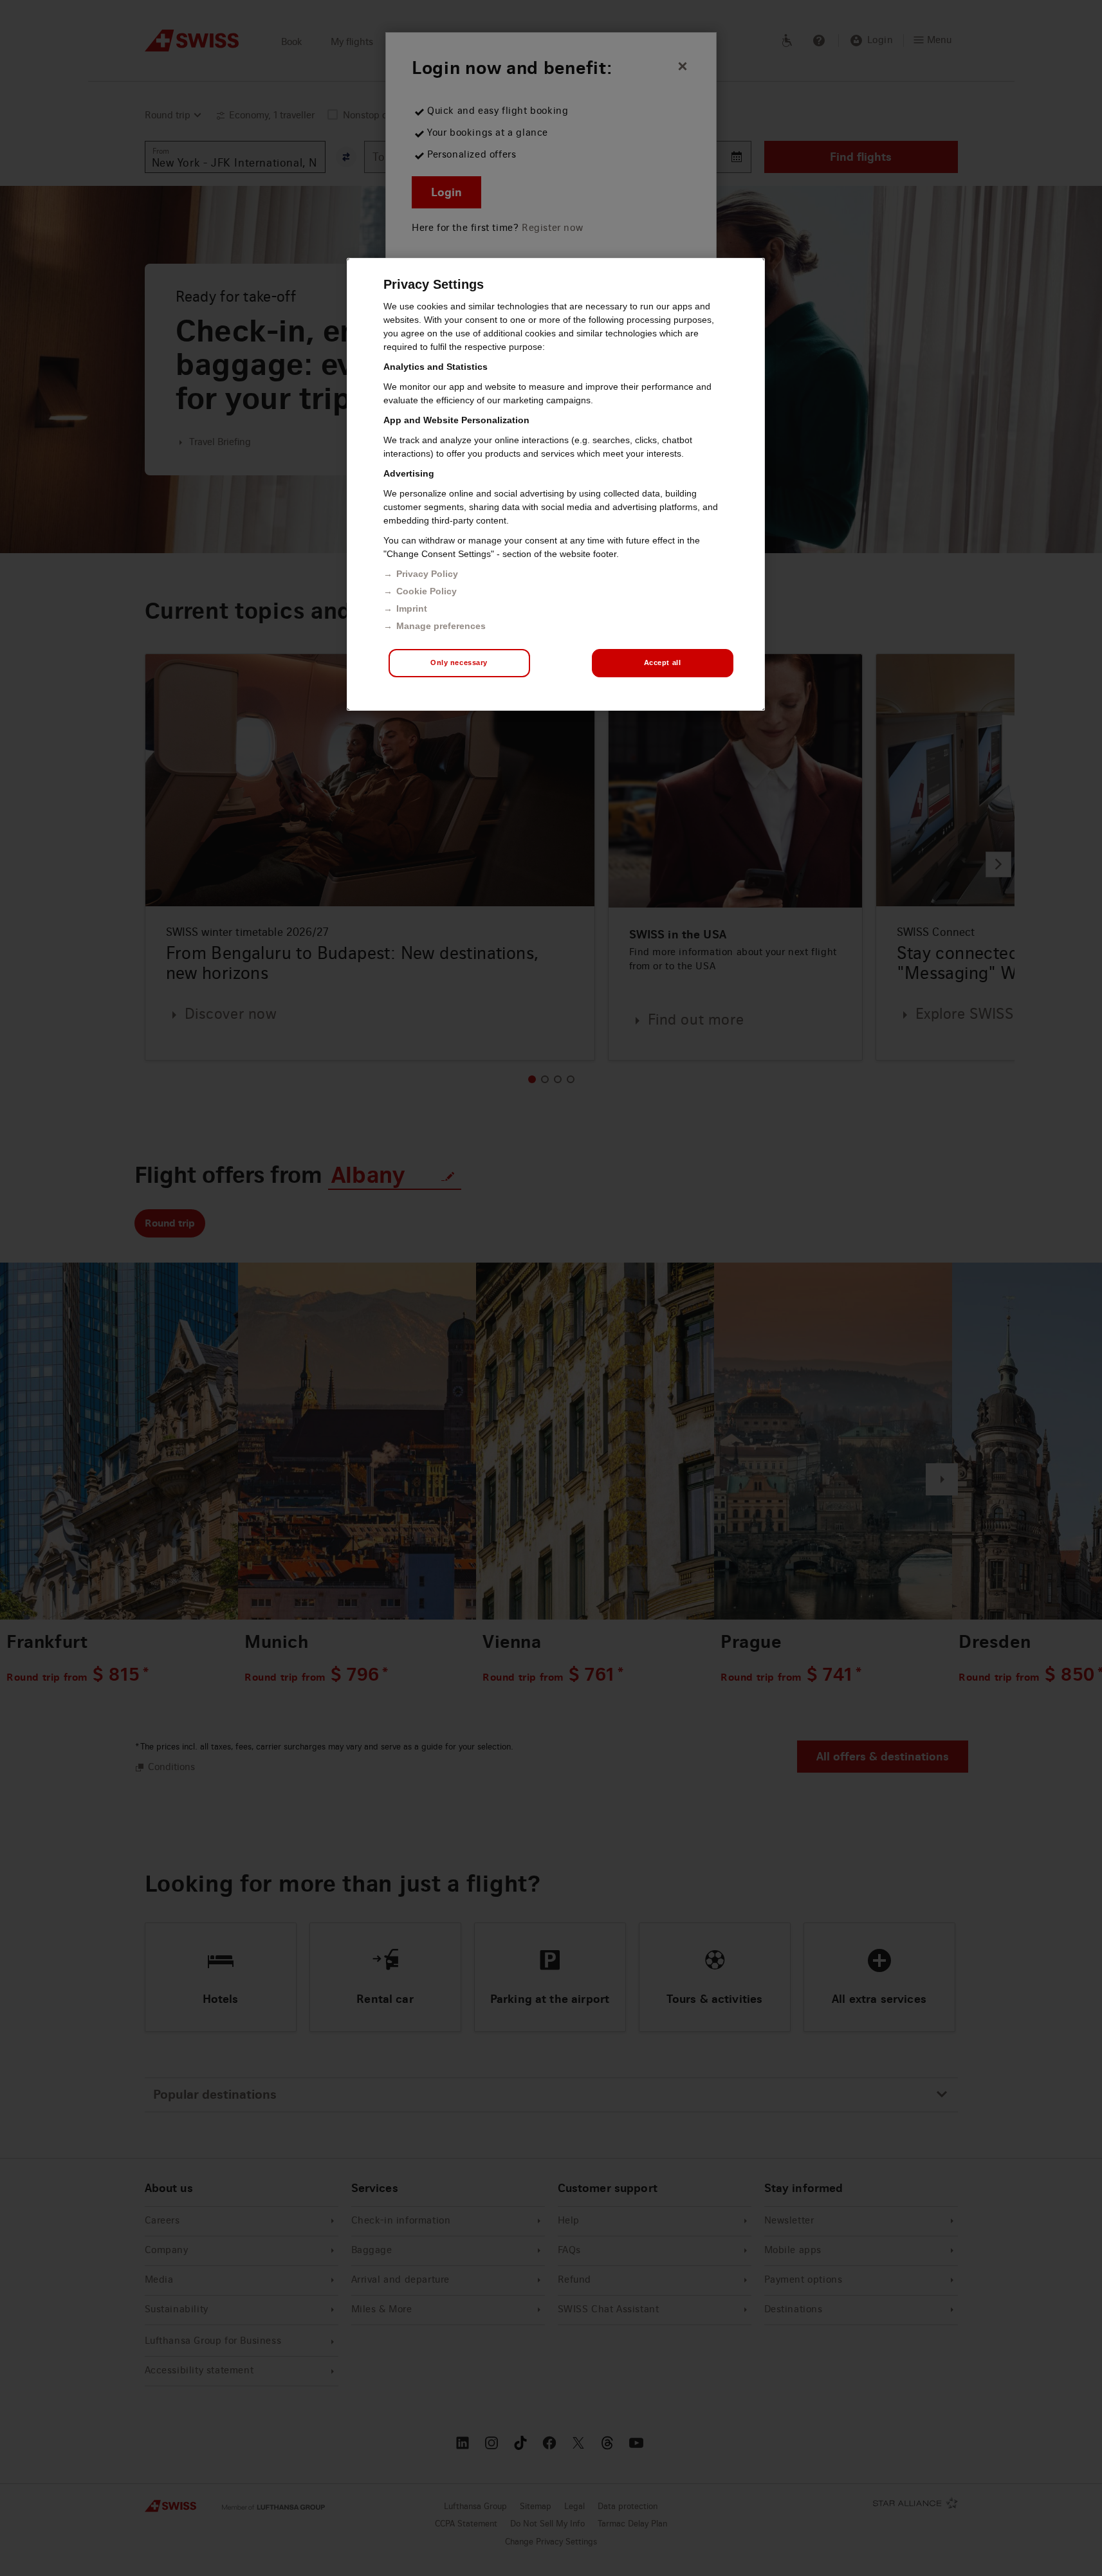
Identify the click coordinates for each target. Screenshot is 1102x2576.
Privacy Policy (427, 574)
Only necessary (459, 662)
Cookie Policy (427, 591)
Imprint (412, 608)
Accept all (663, 662)
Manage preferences (441, 626)
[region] (556, 484)
